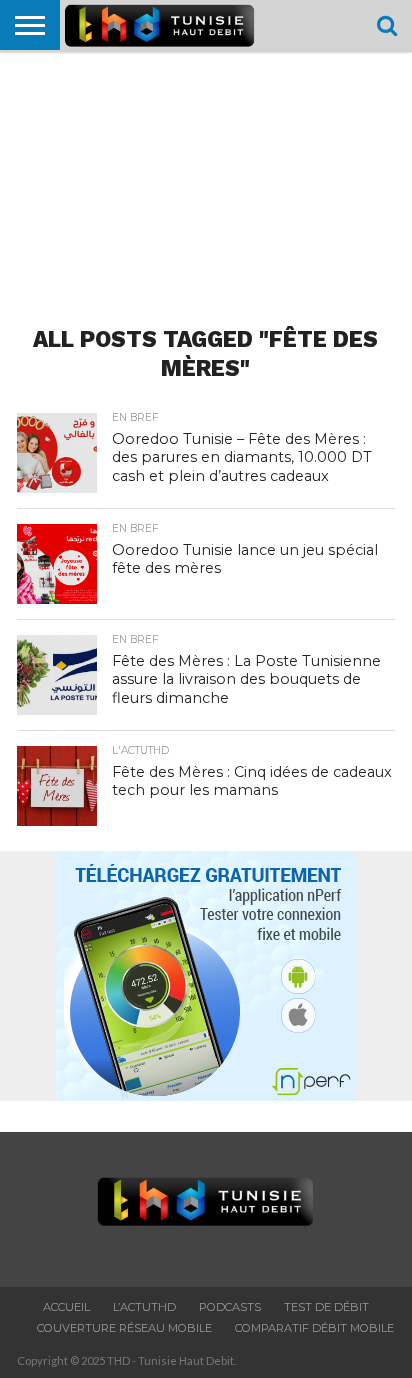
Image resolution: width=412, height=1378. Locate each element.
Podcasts (230, 1307)
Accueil (66, 1307)
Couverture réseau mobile (124, 1328)
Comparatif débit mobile (314, 1328)
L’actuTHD (144, 1307)
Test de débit (326, 1307)
